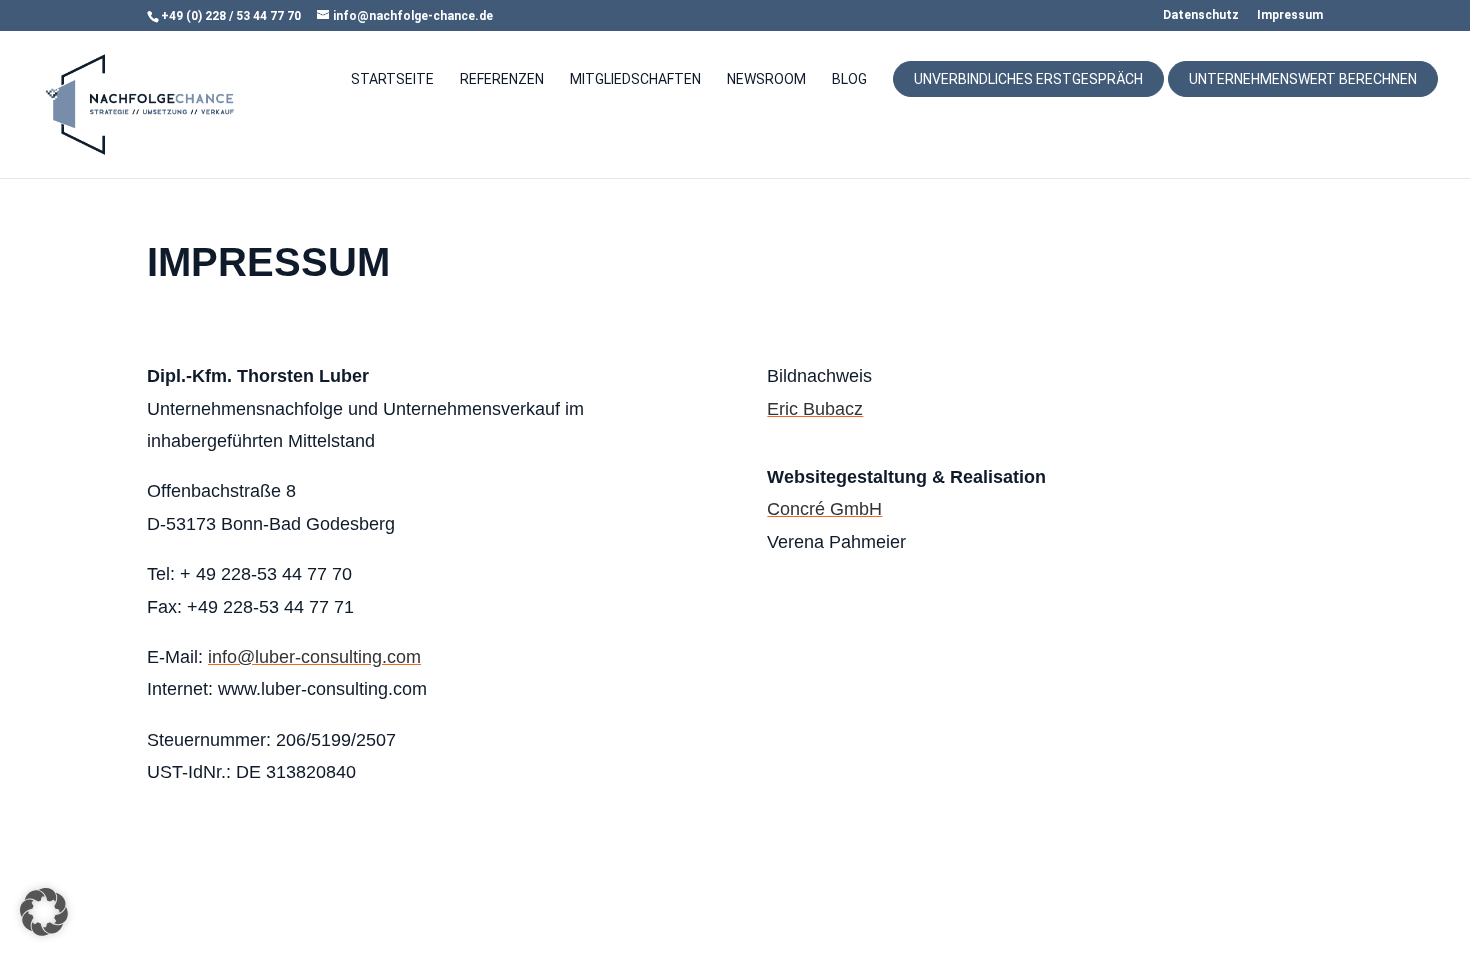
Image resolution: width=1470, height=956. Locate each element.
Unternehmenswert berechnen (1303, 79)
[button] (44, 912)
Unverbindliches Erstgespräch (1028, 79)
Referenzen (502, 79)
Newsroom (766, 79)
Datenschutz (1201, 15)
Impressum (1290, 15)
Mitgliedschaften (635, 79)
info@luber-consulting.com (314, 657)
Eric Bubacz (815, 409)
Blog (849, 79)
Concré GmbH (824, 509)
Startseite (392, 79)
